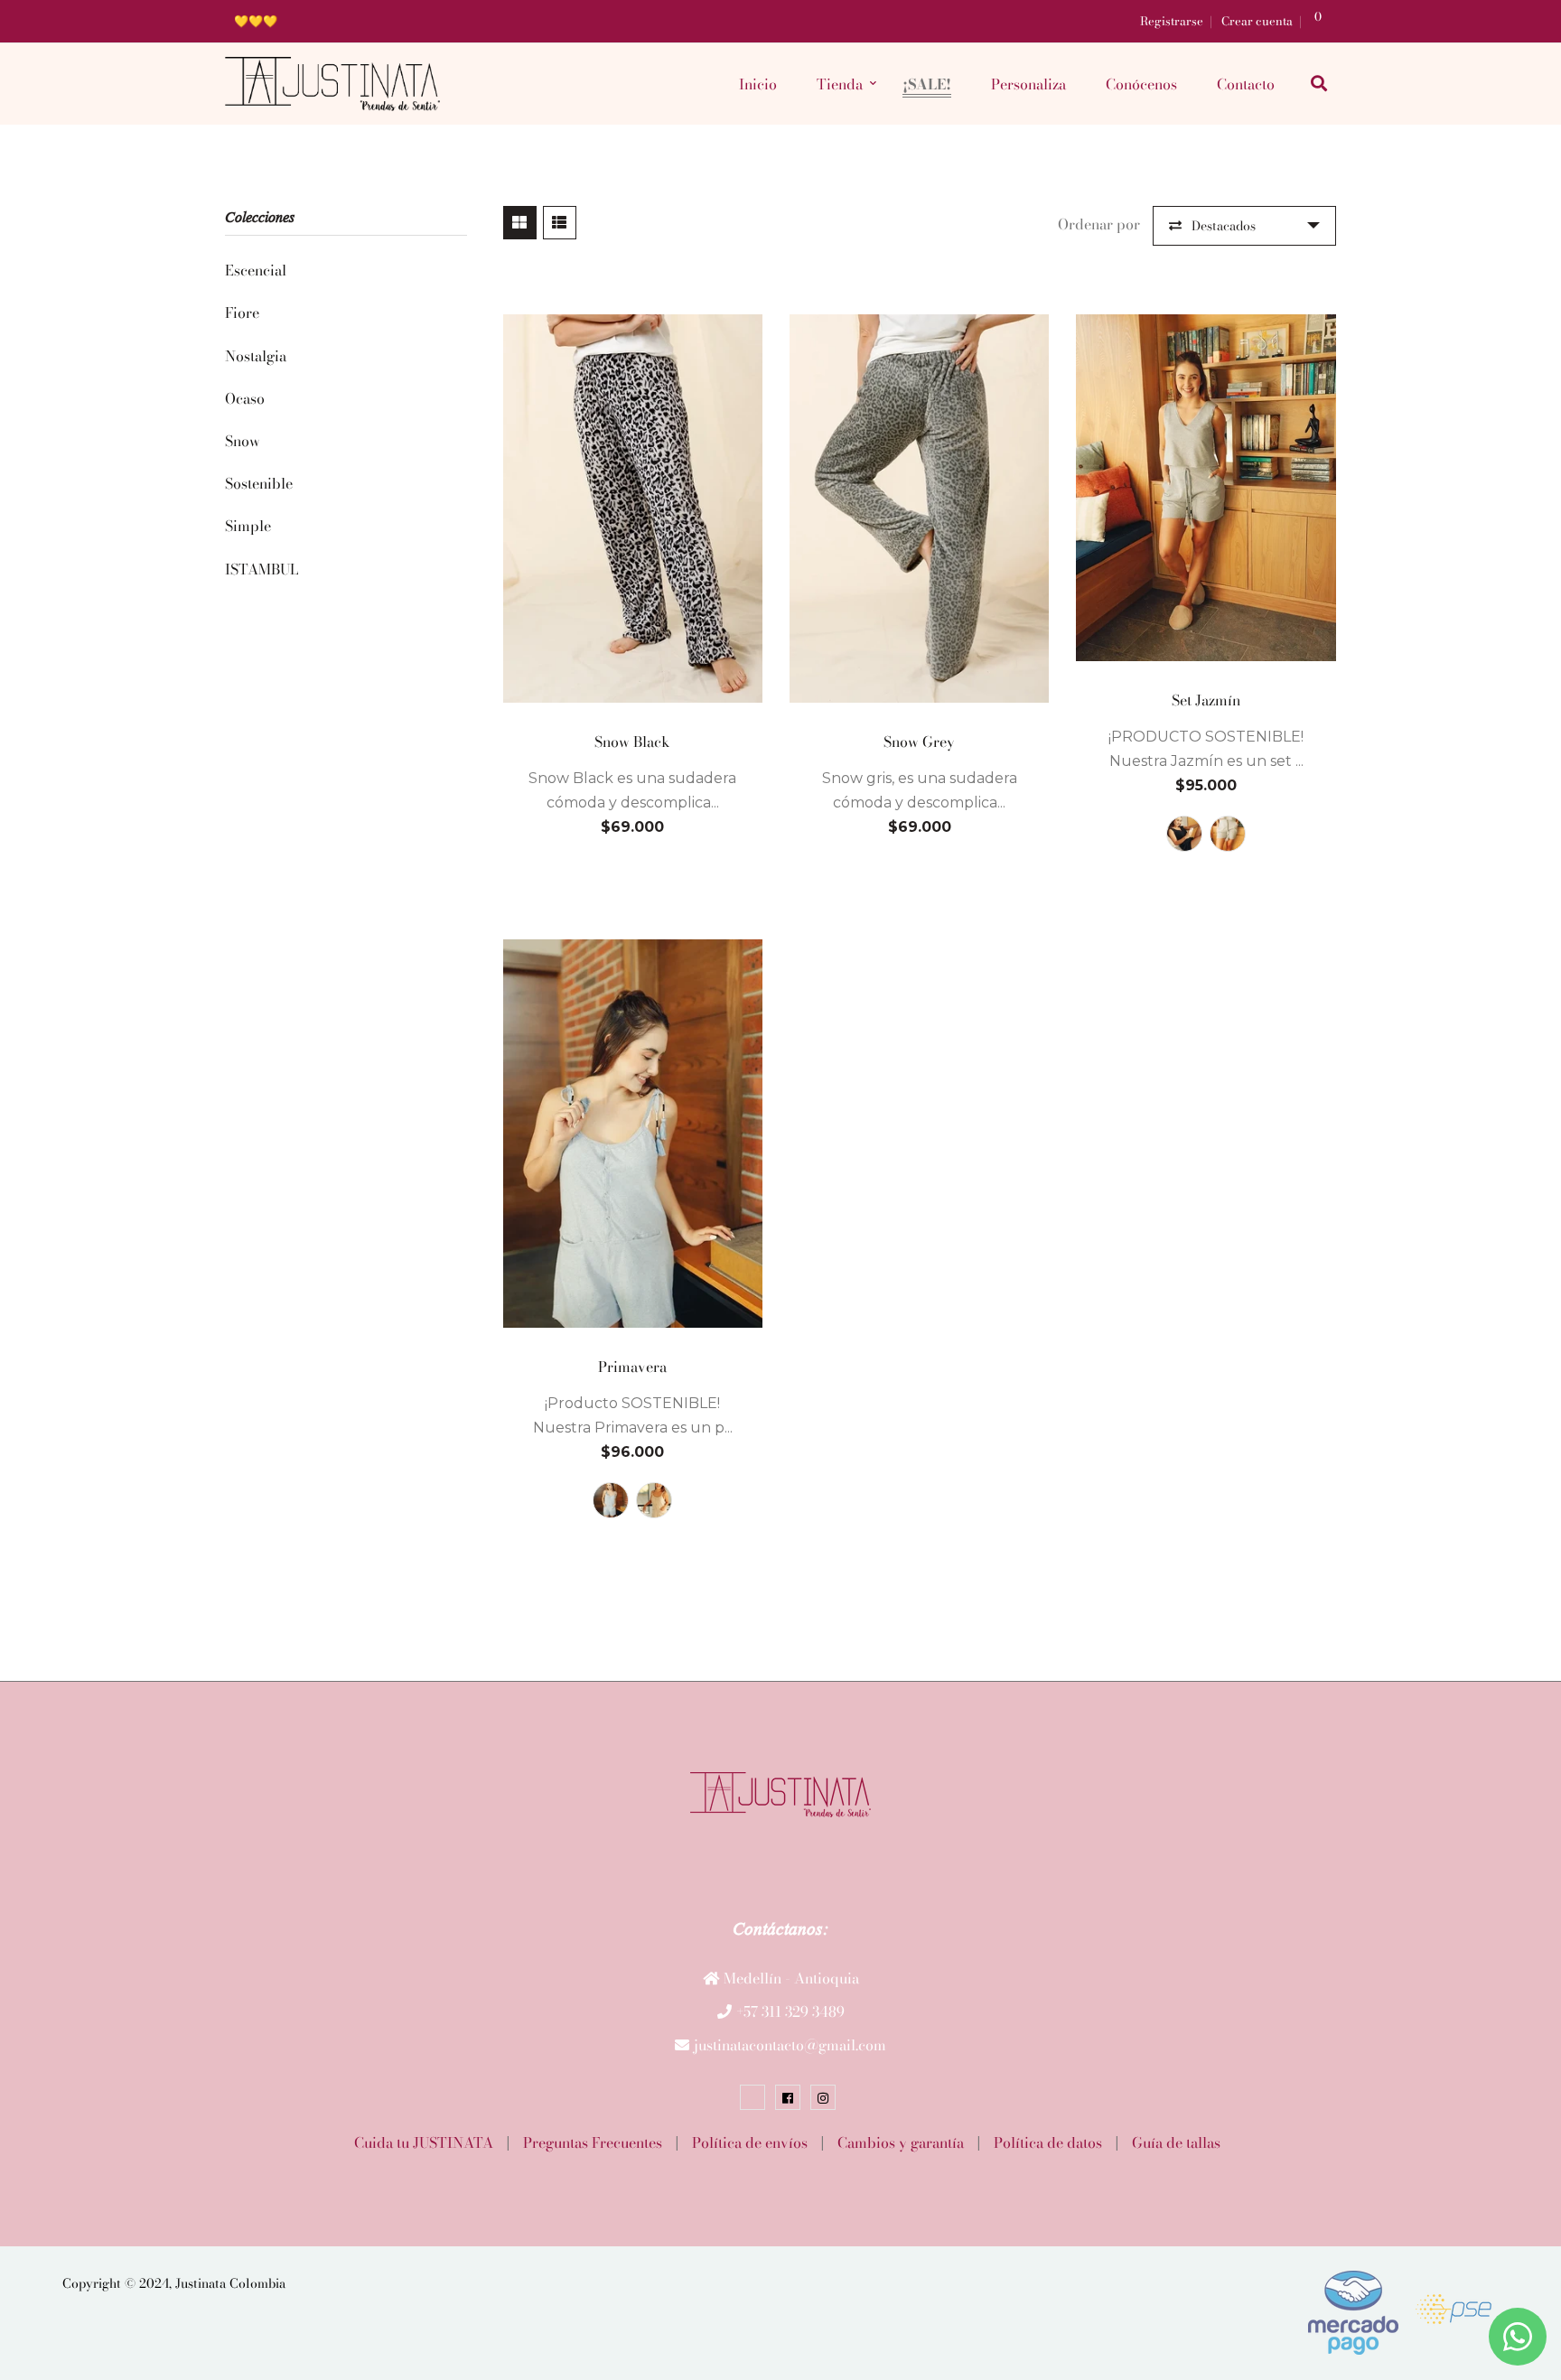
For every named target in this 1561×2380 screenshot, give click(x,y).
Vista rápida (633, 689)
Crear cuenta (1257, 21)
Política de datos (1048, 2142)
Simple (248, 526)
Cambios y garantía (901, 2142)
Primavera (632, 1367)
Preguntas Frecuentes (593, 2142)
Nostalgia (256, 356)
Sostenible (259, 483)
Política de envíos (750, 2142)
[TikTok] (752, 2097)
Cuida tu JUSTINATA (424, 2142)
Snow (243, 441)
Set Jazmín (1206, 700)
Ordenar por (1099, 224)
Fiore (242, 313)
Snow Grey (919, 742)
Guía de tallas (1176, 2142)
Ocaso (245, 398)
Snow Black (632, 742)
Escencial (256, 270)
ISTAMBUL (262, 569)
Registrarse (1172, 21)
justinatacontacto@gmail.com (790, 2045)
